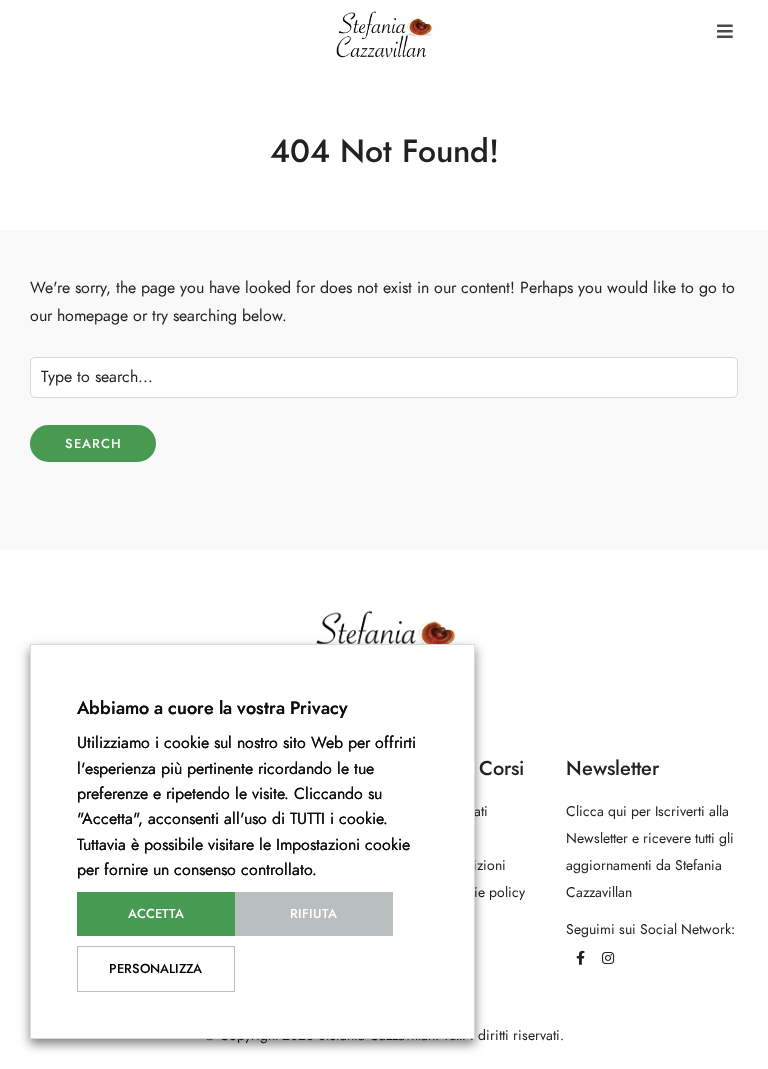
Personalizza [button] (155, 969)
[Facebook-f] (580, 958)
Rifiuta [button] (313, 914)
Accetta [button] (156, 914)
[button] (725, 31)
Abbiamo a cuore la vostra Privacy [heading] (212, 707)
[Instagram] (608, 958)
